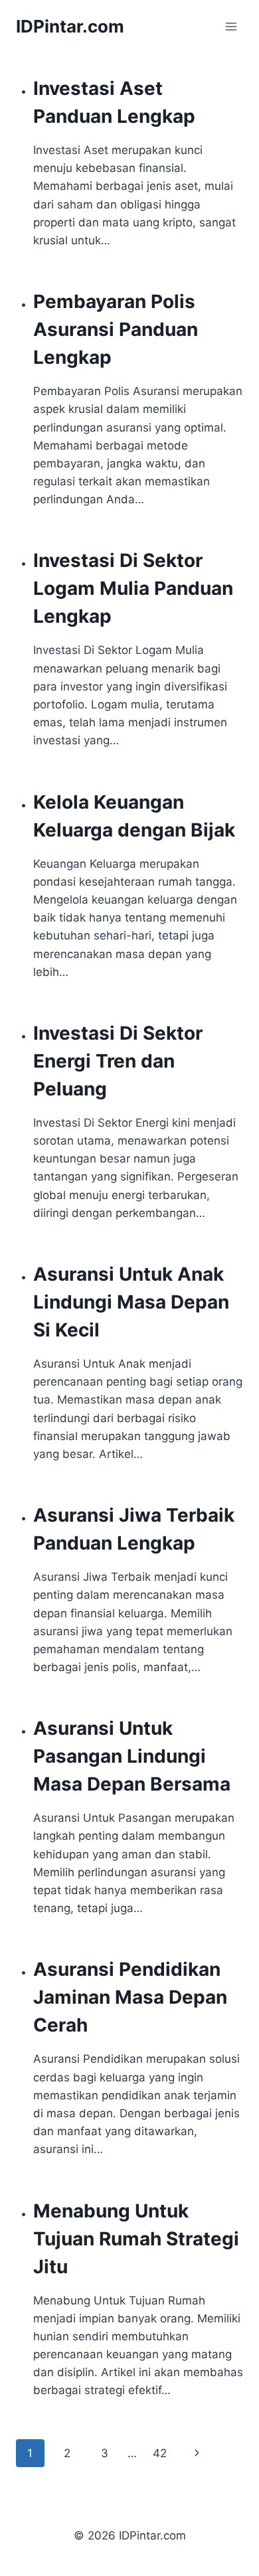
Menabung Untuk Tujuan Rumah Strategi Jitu (136, 2239)
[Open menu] (231, 26)
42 (160, 2453)
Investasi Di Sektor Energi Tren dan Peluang (118, 1061)
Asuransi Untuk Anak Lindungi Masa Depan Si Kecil (131, 1302)
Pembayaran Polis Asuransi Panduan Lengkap (116, 329)
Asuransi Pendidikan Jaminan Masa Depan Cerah (130, 1997)
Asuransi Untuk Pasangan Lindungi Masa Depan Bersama (132, 1756)
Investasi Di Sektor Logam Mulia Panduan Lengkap (133, 588)
